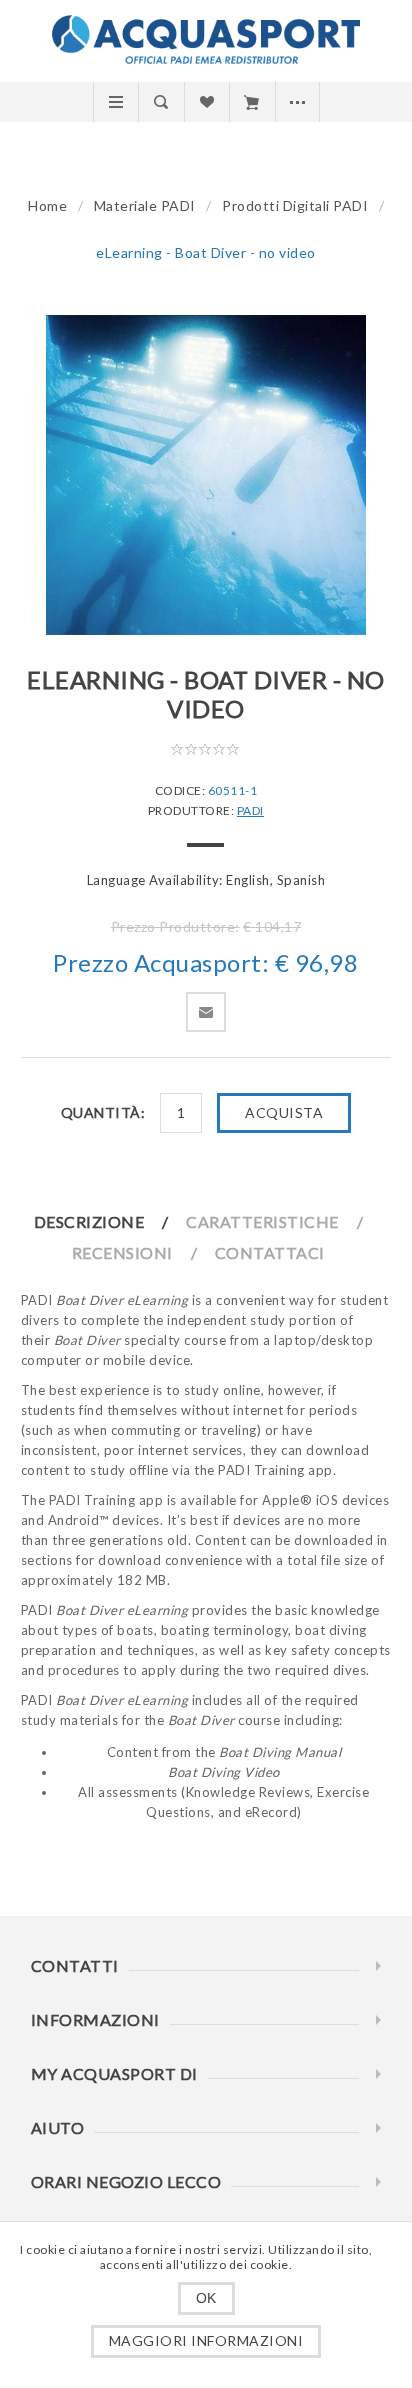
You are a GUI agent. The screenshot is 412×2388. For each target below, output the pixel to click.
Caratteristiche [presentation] (262, 1221)
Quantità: (103, 1112)
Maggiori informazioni (206, 2340)
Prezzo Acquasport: (161, 962)
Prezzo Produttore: (175, 926)
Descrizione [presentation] (89, 1221)
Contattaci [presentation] (270, 1252)
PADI (250, 810)
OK (206, 2298)
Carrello (251, 102)
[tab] (109, 1221)
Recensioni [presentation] (122, 1252)
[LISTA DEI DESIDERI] (206, 102)
